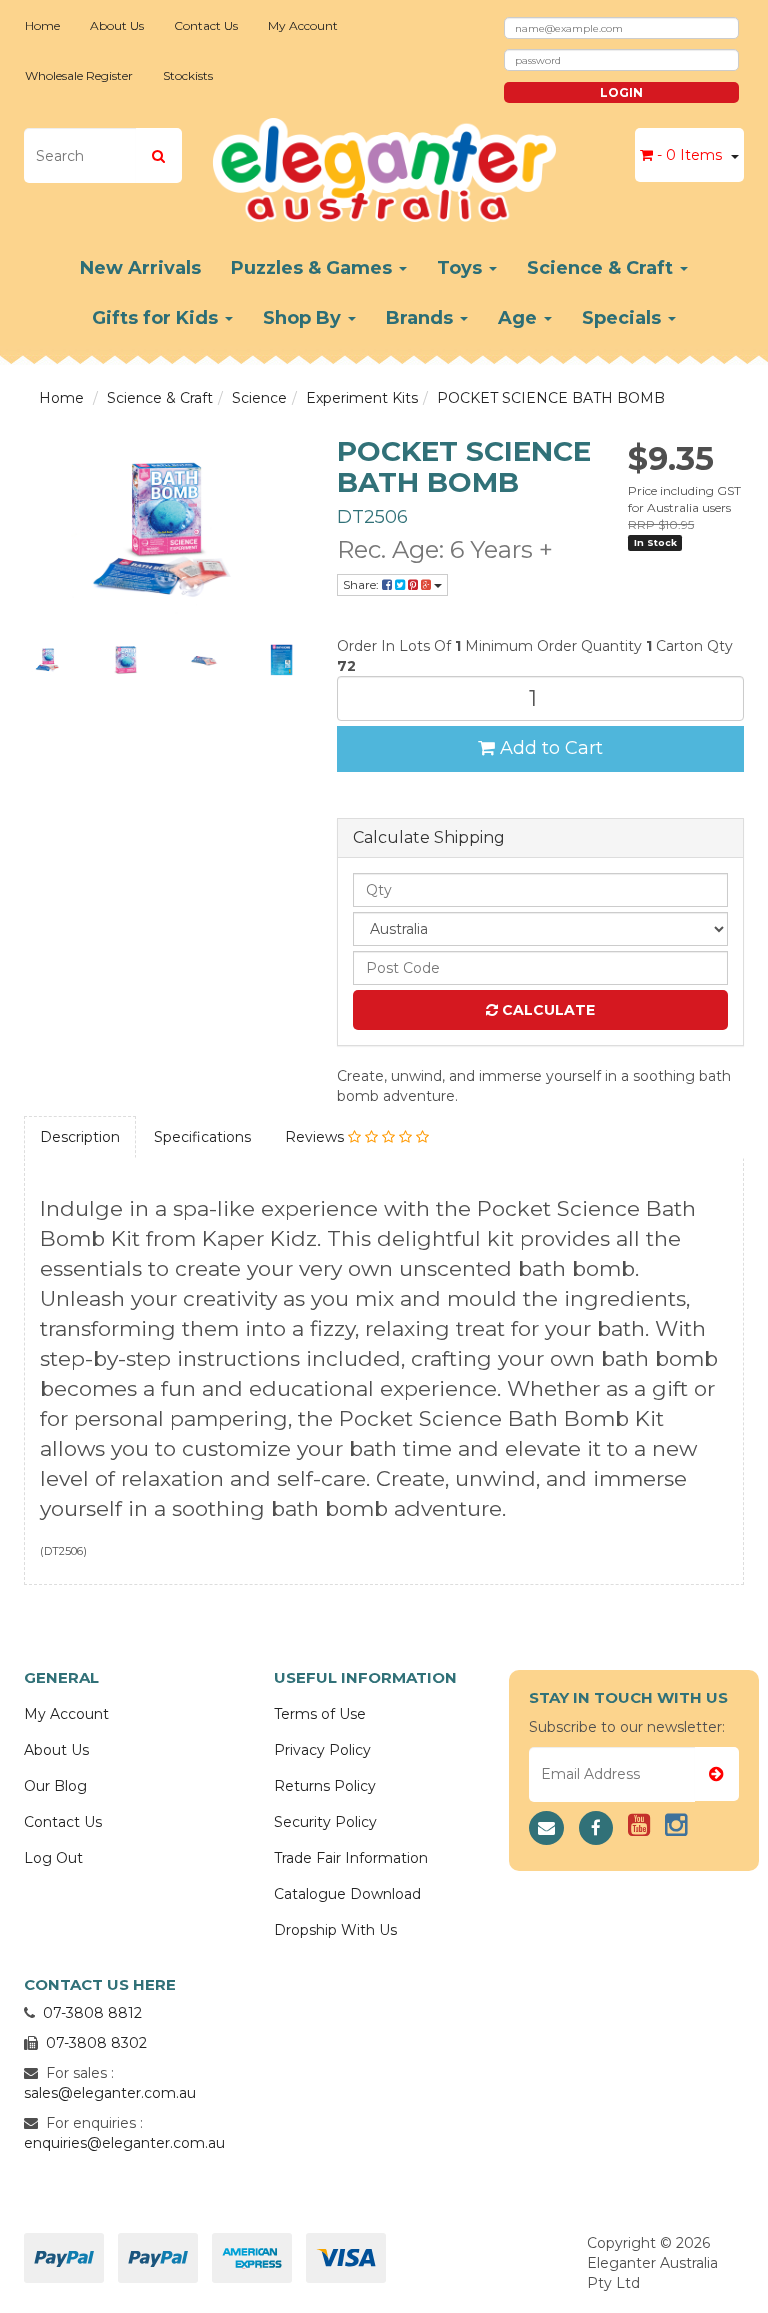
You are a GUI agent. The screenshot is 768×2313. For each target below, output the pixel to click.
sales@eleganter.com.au (110, 2093)
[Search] (158, 155)
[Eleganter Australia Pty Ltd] (384, 164)
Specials (624, 318)
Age (520, 318)
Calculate (546, 1010)
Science (259, 398)
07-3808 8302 (96, 2043)
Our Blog (55, 1786)
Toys (462, 268)
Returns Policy (325, 1786)
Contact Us (206, 25)
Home (42, 25)
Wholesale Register (79, 75)
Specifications (202, 1137)
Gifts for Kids (157, 318)
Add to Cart (549, 748)
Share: (362, 584)
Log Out (53, 1858)
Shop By (304, 318)
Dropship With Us (335, 1930)
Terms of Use (320, 1714)
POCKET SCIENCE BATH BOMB (551, 398)
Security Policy (325, 1822)
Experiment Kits (362, 398)
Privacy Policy (322, 1750)
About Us (117, 25)
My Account (303, 25)
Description (80, 1137)
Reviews (316, 1137)
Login (621, 92)
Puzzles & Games (314, 268)
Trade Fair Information (351, 1858)
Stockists (188, 75)
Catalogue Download (347, 1894)
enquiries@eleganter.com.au (124, 2143)
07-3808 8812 (92, 2013)
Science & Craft (602, 268)
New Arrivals (140, 268)
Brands (422, 318)
